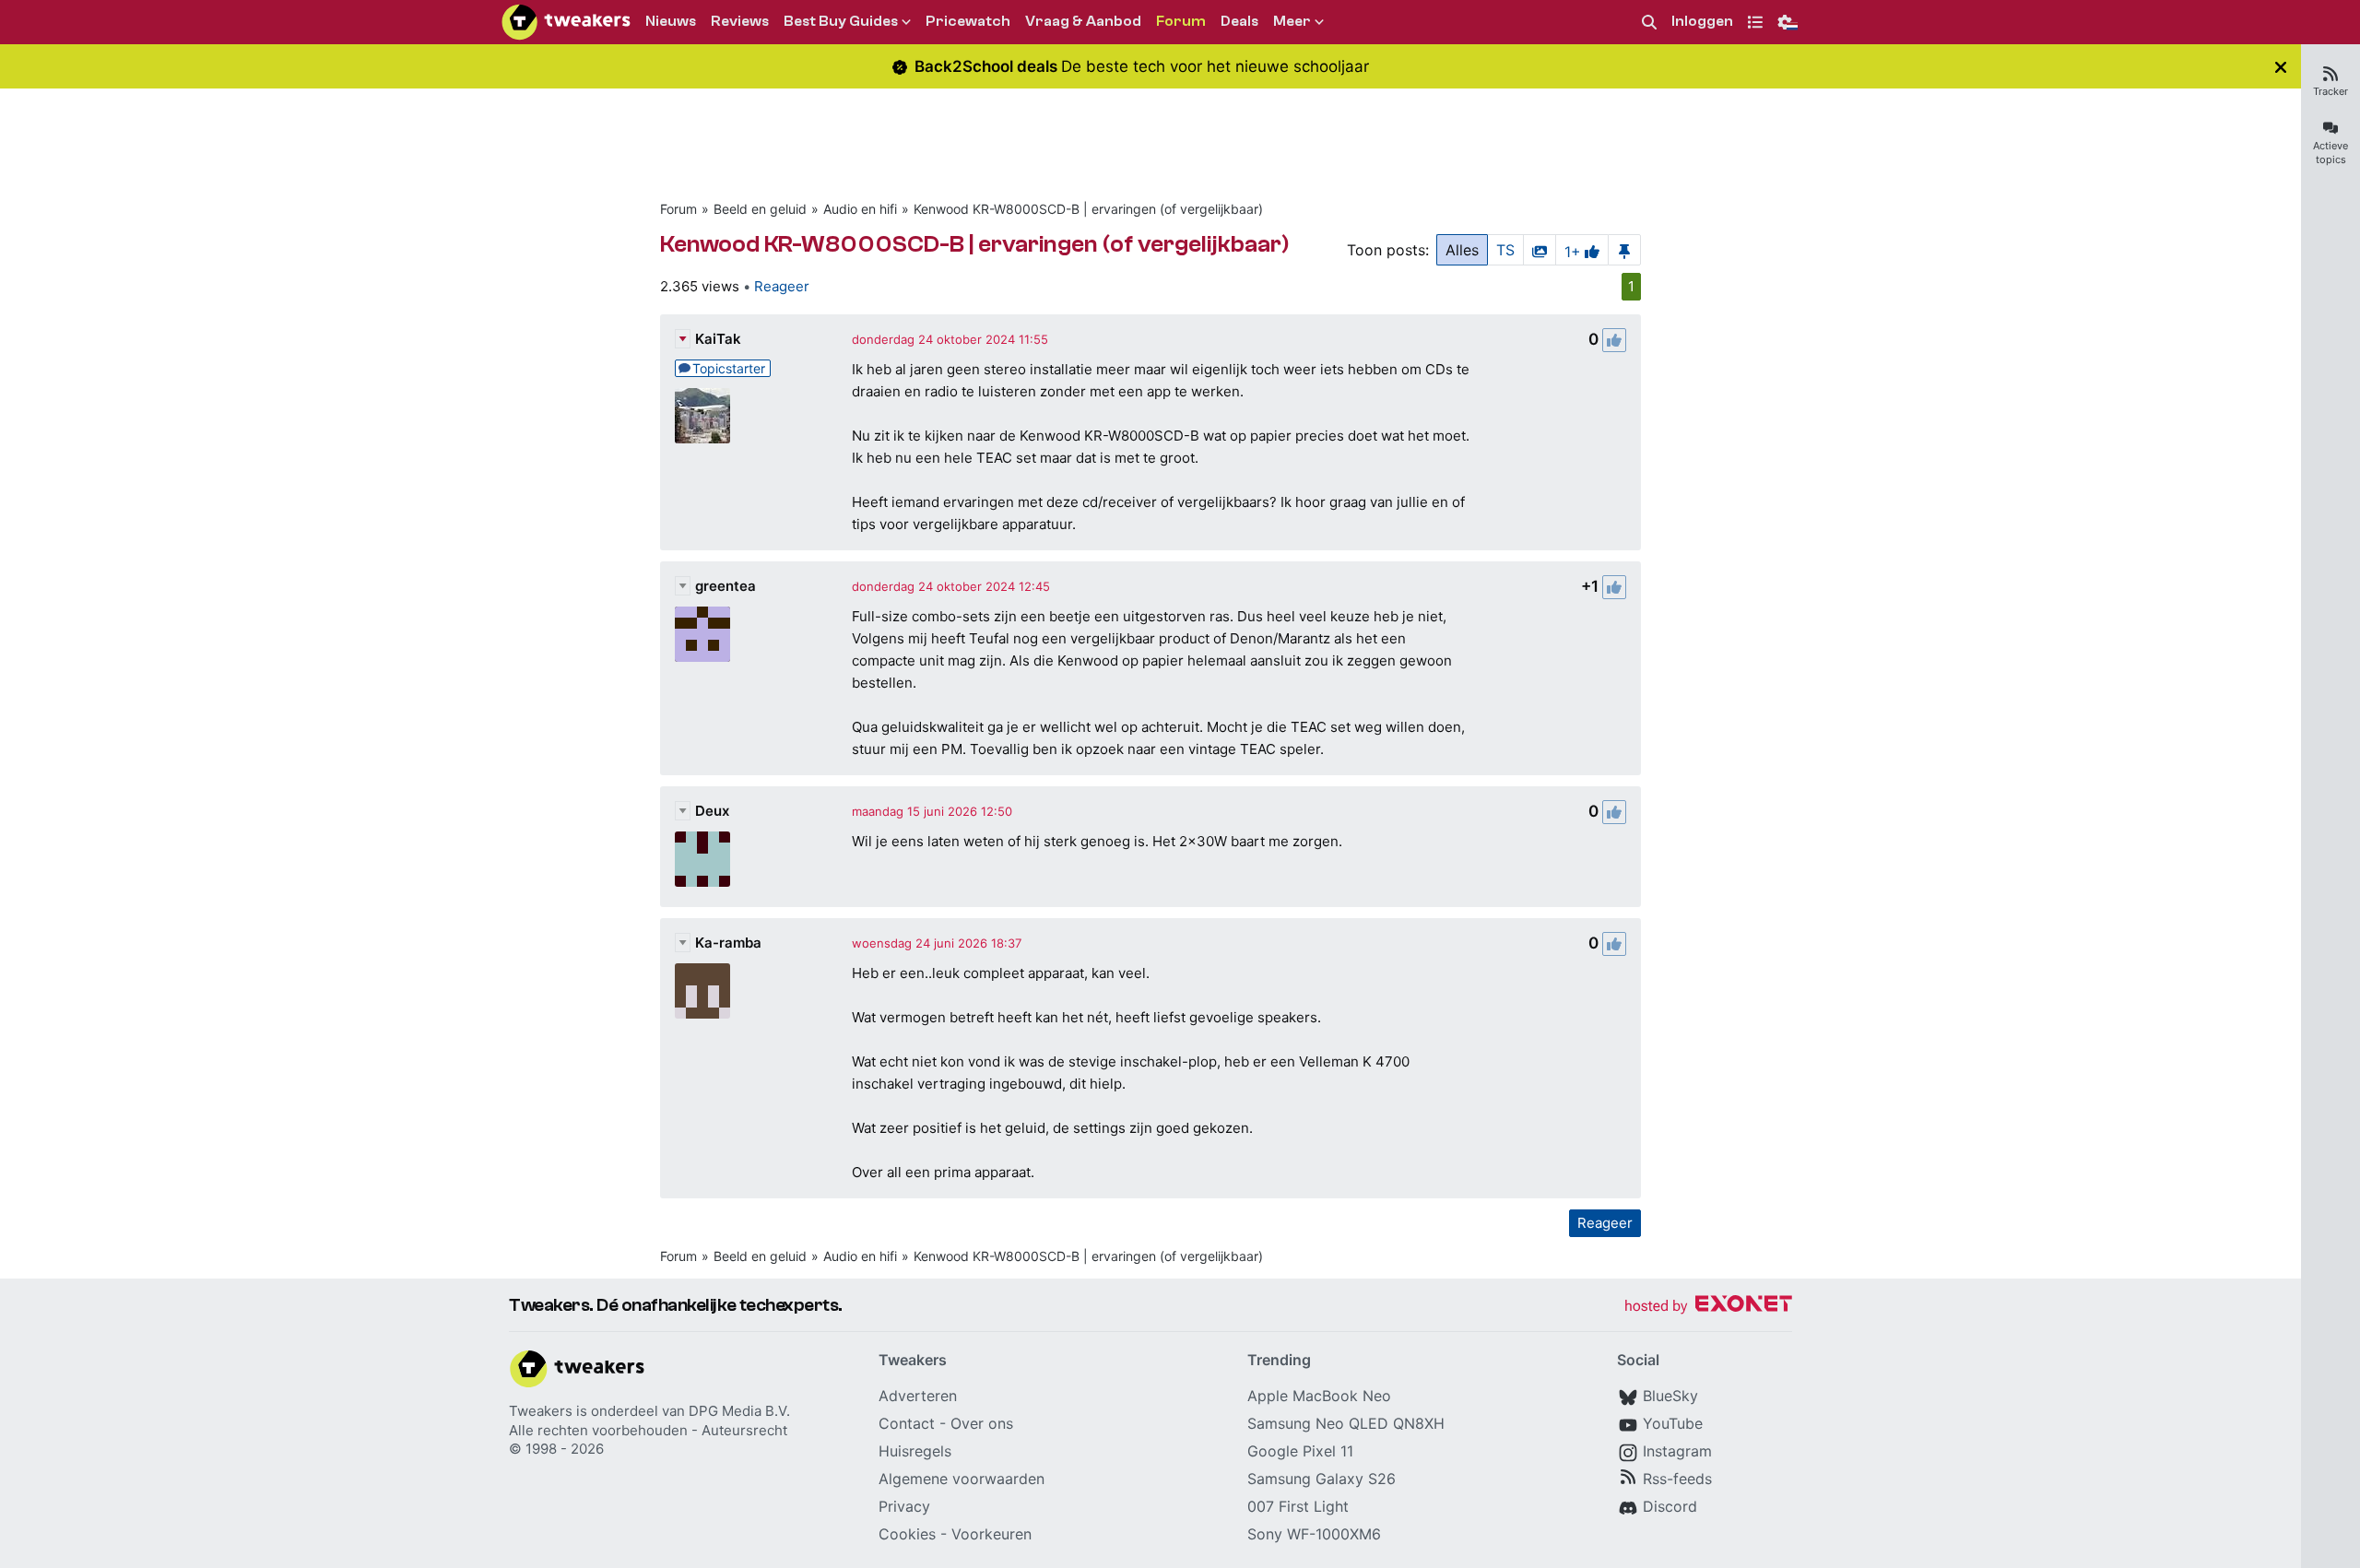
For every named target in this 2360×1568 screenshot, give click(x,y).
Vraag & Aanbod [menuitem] (1083, 21)
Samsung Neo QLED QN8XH (1346, 1423)
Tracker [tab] (2330, 91)
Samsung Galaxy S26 (1322, 1479)
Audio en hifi (860, 209)
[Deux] (702, 859)
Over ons (982, 1423)
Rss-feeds (1677, 1479)
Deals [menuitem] (1239, 21)
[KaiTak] (702, 416)
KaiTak (718, 339)
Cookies (907, 1534)
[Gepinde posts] (1624, 250)
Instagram (1677, 1451)
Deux (712, 811)
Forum (678, 209)
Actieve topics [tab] (2330, 153)
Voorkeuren (991, 1534)
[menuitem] (1649, 23)
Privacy (904, 1506)
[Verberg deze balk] (2281, 67)
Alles (1462, 250)
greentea (726, 586)
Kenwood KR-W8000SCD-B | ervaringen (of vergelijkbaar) (1088, 209)
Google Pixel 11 (1300, 1451)
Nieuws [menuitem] (671, 21)
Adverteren (918, 1396)
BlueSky (1670, 1396)
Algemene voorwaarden (962, 1479)
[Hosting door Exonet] (1708, 1307)
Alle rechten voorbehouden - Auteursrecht (648, 1430)
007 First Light (1298, 1506)
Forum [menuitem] (1181, 21)
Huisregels (915, 1451)
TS (1505, 250)
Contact (907, 1423)
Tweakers (541, 1411)
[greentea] (702, 634)
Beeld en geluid (760, 209)
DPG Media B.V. (739, 1411)
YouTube (1673, 1423)
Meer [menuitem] (1292, 21)
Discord (1670, 1506)
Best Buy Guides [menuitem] (841, 21)
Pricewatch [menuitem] (968, 21)
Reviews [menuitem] (740, 21)
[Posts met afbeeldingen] (1540, 250)
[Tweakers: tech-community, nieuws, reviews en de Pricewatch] (566, 22)
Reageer (782, 286)
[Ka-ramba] (702, 991)
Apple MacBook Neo (1319, 1396)
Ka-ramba (728, 943)
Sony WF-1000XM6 (1314, 1534)
